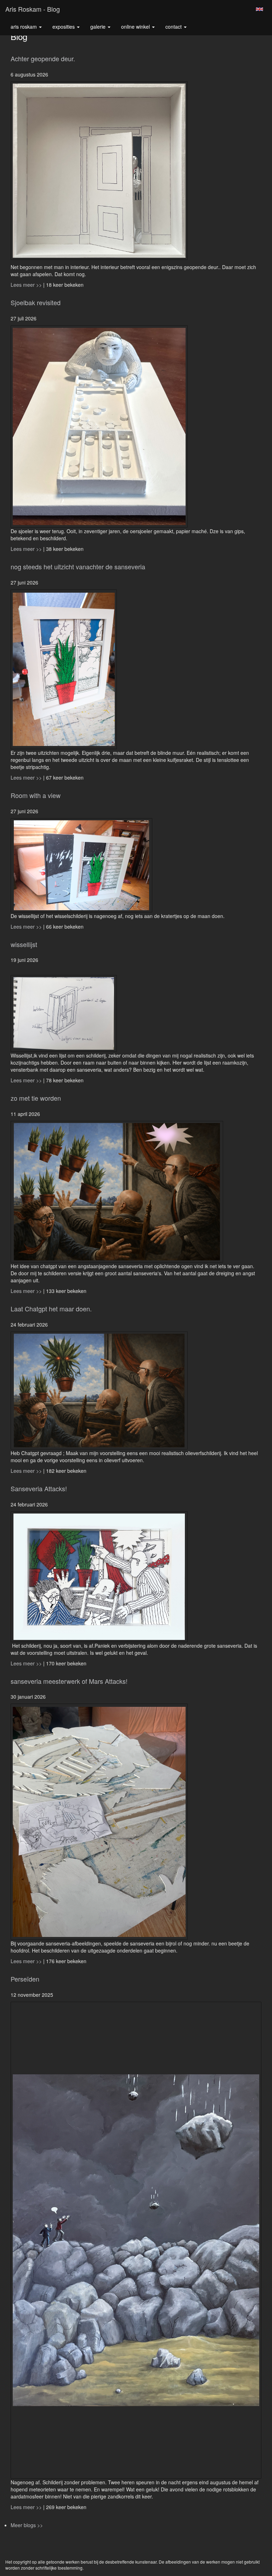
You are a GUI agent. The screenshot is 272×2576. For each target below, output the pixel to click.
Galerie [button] (99, 27)
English (259, 9)
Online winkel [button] (136, 27)
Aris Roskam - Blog (33, 9)
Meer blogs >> (27, 2525)
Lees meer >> (27, 285)
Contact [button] (174, 27)
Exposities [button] (64, 27)
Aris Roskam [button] (24, 27)
